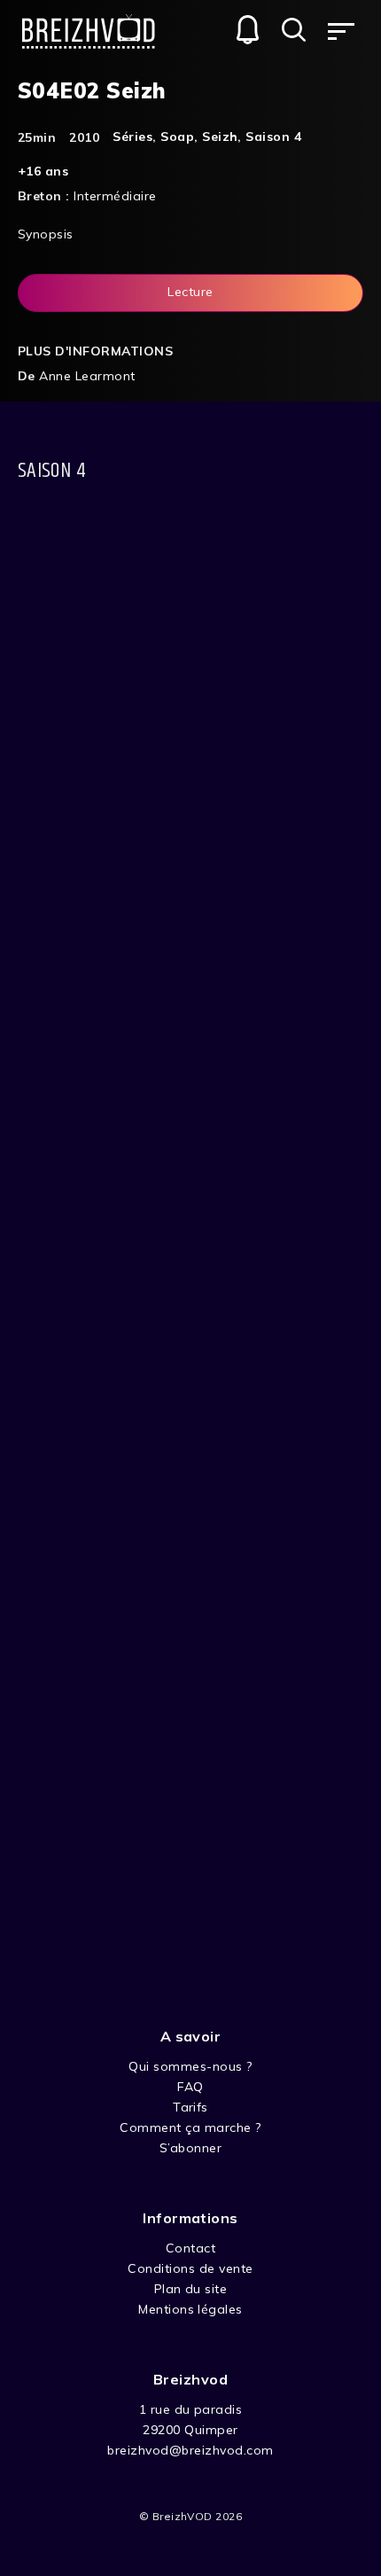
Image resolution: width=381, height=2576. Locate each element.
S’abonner (190, 2148)
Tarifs (190, 2107)
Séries (132, 137)
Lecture (190, 292)
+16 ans (43, 171)
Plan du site (191, 2289)
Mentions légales (190, 2309)
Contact (190, 2248)
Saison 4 (273, 137)
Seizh (220, 137)
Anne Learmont (87, 376)
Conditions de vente (190, 2268)
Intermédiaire (115, 196)
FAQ (190, 2087)
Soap (177, 137)
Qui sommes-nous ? (190, 2066)
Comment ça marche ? (190, 2127)
